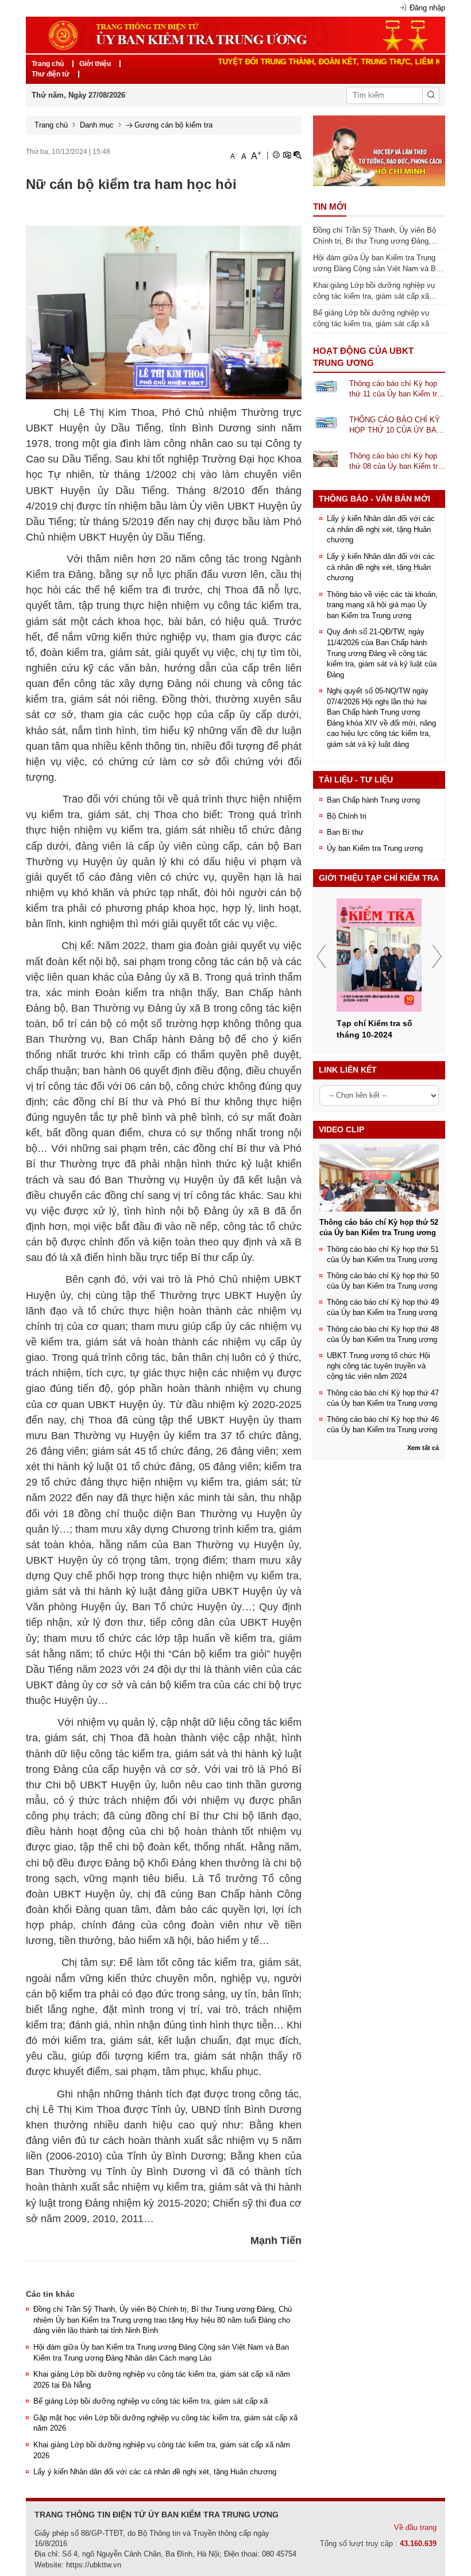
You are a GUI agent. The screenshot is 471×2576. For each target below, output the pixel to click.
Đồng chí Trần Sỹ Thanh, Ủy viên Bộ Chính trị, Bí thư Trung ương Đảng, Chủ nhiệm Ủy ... (375, 236)
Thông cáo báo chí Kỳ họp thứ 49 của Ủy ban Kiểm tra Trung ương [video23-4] (383, 1307)
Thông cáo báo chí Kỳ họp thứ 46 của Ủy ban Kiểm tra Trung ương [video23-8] (383, 1424)
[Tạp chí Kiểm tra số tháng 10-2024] (379, 955)
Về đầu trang (415, 2527)
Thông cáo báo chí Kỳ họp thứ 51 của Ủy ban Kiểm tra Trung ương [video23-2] (383, 1254)
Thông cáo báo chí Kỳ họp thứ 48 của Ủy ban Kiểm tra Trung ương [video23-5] (383, 1334)
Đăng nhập (427, 8)
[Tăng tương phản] (287, 155)
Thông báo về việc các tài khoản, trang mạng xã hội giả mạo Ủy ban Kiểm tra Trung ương (382, 605)
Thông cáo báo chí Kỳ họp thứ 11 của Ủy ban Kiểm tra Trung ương (395, 390)
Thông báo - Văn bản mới (375, 499)
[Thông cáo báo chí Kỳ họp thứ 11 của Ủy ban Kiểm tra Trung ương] (325, 386)
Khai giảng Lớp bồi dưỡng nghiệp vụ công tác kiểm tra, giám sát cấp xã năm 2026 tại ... (374, 291)
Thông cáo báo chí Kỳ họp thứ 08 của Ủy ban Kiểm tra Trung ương (395, 462)
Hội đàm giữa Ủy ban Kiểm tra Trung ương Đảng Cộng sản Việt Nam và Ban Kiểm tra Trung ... (379, 264)
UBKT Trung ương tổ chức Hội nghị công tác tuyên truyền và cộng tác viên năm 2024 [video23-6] (379, 1366)
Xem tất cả (423, 1448)
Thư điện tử (51, 74)
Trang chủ (48, 64)
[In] (276, 155)
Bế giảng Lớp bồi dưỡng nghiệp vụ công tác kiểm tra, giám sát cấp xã (150, 2401)
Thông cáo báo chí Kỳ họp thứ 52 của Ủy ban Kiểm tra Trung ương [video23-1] (379, 1227)
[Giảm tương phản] (298, 155)
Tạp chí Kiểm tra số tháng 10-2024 (375, 1029)
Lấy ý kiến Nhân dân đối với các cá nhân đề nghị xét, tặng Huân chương (155, 2472)
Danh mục (97, 125)
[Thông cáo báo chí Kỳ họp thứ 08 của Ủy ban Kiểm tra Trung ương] (325, 458)
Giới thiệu (95, 64)
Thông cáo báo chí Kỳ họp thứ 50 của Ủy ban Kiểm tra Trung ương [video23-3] (383, 1281)
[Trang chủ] (235, 34)
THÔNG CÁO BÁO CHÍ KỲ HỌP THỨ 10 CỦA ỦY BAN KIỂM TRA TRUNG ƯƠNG (395, 426)
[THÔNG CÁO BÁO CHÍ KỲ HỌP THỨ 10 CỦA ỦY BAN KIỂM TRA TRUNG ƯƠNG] (325, 422)
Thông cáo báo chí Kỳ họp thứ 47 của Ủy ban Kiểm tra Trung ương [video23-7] (383, 1398)
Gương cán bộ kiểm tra (173, 125)
